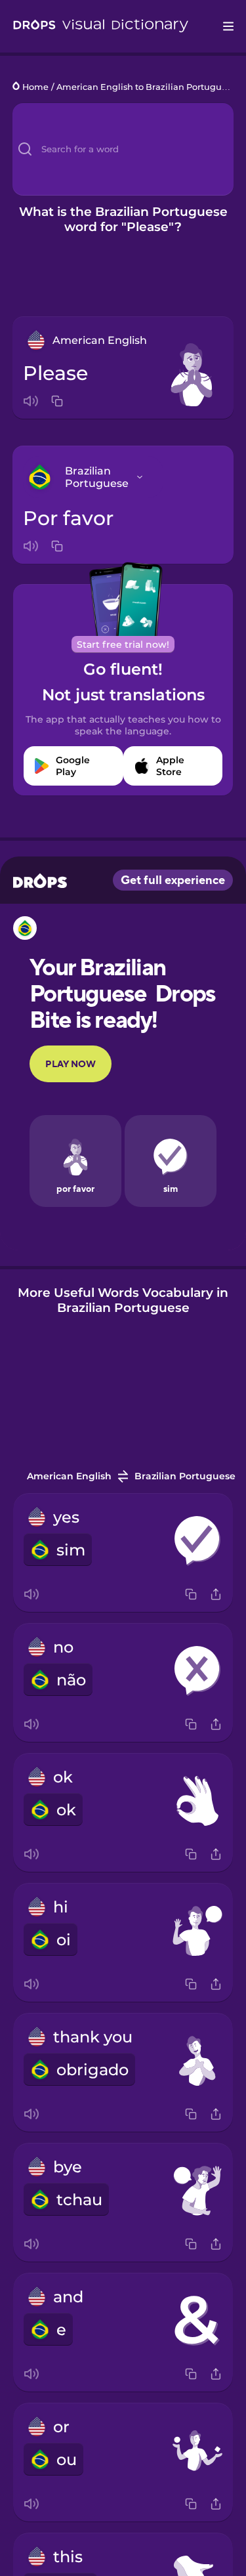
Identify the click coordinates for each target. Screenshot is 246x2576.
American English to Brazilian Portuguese (146, 87)
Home (35, 87)
